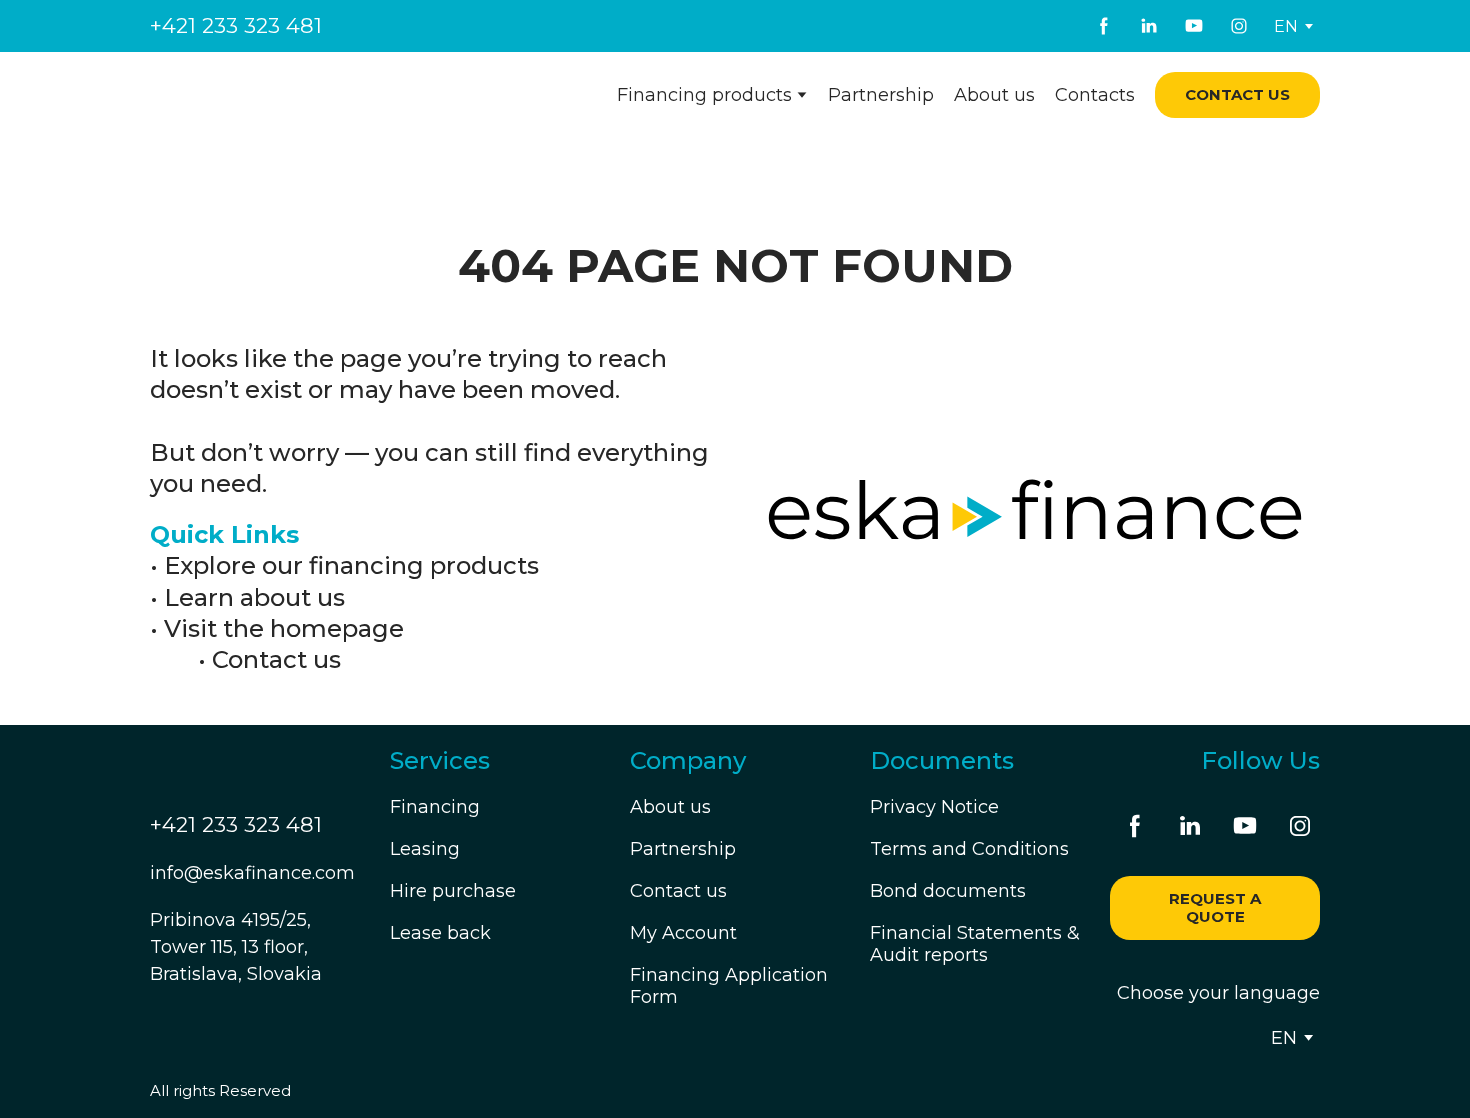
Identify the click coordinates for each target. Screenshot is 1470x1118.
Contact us (276, 659)
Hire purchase (453, 891)
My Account (683, 933)
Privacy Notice (934, 807)
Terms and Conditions (969, 849)
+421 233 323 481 (236, 25)
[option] (1286, 26)
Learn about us (254, 597)
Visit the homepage (284, 628)
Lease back (440, 933)
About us (994, 95)
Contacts (1095, 95)
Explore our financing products (351, 565)
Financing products (704, 95)
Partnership (881, 95)
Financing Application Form (729, 986)
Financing (435, 807)
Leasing (425, 849)
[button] (1104, 26)
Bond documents (948, 891)
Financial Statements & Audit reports (975, 944)
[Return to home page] (272, 95)
